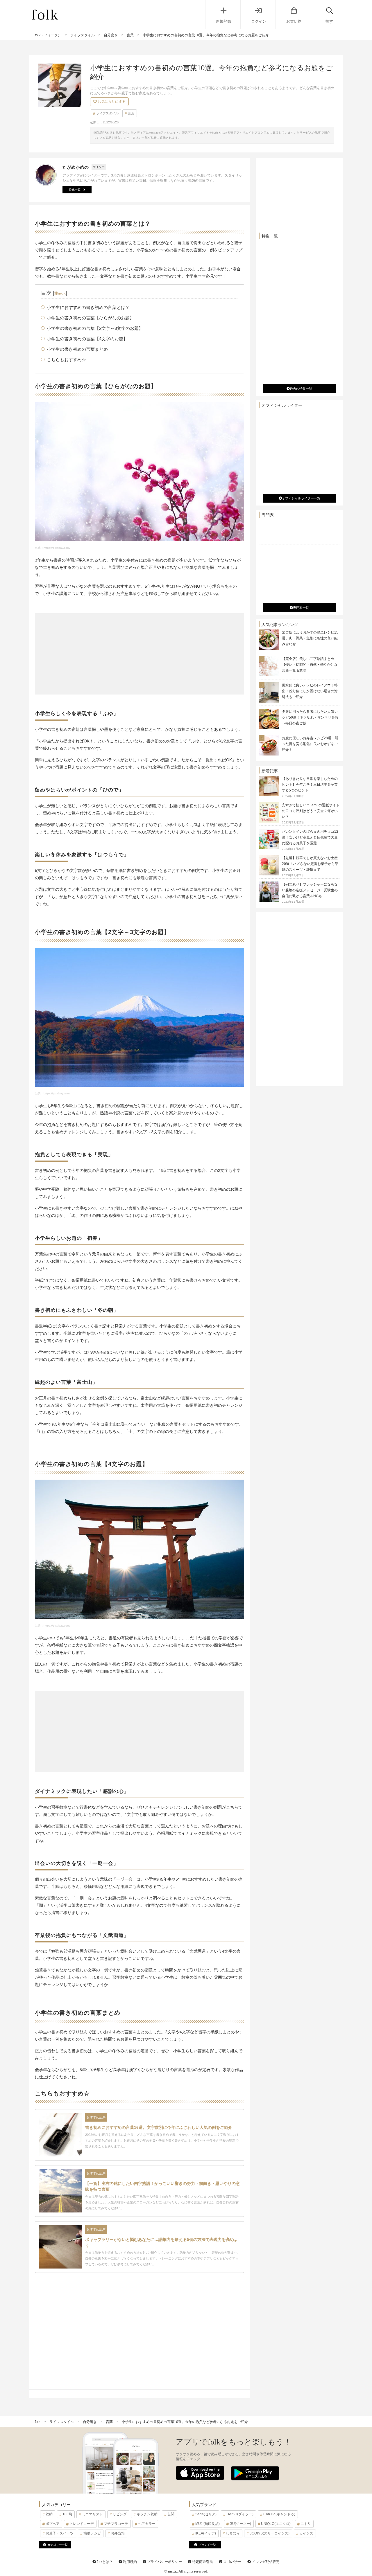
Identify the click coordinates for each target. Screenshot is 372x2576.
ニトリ (306, 2524)
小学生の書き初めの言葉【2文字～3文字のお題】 (95, 328)
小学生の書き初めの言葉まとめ (77, 349)
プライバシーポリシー (164, 2562)
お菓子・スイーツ (60, 2533)
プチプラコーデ (116, 2524)
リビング (120, 2514)
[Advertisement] (139, 654)
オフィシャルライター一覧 (301, 498)
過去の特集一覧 (301, 388)
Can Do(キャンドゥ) (279, 2514)
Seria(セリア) (206, 2514)
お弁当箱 (118, 2533)
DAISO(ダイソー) (240, 2514)
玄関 (171, 2514)
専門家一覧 (301, 608)
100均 (67, 2514)
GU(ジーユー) (240, 2524)
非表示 (60, 293)
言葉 (131, 113)
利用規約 (129, 2562)
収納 (49, 2514)
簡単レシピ (92, 2533)
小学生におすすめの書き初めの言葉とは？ (88, 307)
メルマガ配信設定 (265, 2562)
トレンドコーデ (82, 2524)
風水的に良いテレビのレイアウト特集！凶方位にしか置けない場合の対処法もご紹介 (310, 691)
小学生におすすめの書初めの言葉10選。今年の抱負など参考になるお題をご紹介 (185, 2422)
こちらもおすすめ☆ (66, 360)
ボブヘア (53, 2524)
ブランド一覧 (207, 2545)
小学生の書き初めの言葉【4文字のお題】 (87, 339)
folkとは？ (104, 2562)
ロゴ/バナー (232, 2562)
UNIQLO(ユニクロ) (276, 2524)
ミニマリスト (92, 2514)
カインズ (306, 2533)
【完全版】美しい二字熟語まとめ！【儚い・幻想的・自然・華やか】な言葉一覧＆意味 (310, 665)
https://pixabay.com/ (57, 548)
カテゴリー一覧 (58, 2545)
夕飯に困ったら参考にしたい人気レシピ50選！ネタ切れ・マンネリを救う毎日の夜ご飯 (310, 717)
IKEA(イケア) (206, 2533)
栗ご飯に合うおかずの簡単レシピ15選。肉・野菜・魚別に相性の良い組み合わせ (310, 638)
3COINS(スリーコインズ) (270, 2533)
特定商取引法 (202, 2562)
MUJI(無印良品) (208, 2524)
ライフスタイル (107, 113)
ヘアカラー (147, 2524)
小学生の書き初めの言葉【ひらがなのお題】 (90, 318)
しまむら (233, 2533)
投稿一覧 (75, 190)
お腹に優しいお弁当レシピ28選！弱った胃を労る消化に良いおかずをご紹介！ (310, 744)
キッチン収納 (147, 2514)
